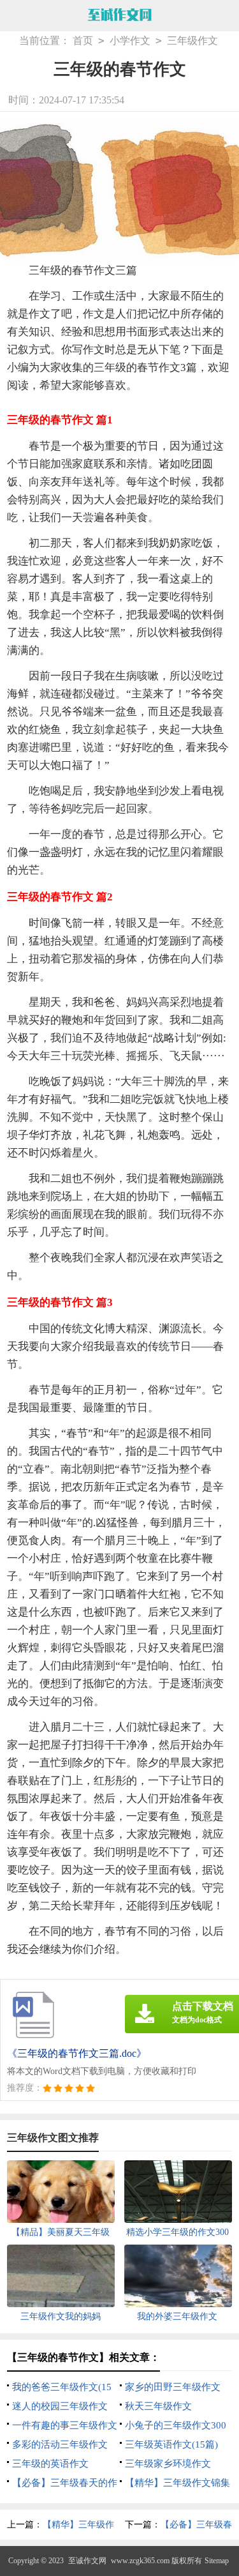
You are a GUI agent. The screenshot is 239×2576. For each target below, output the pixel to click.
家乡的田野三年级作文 (173, 2387)
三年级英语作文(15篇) (171, 2444)
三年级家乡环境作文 (168, 2464)
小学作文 (130, 41)
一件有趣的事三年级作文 (65, 2425)
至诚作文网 (87, 2561)
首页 (83, 41)
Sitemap (217, 2561)
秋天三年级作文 (158, 2406)
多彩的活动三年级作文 (60, 2444)
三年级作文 (192, 41)
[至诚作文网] (120, 16)
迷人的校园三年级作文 (60, 2406)
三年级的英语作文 (50, 2464)
